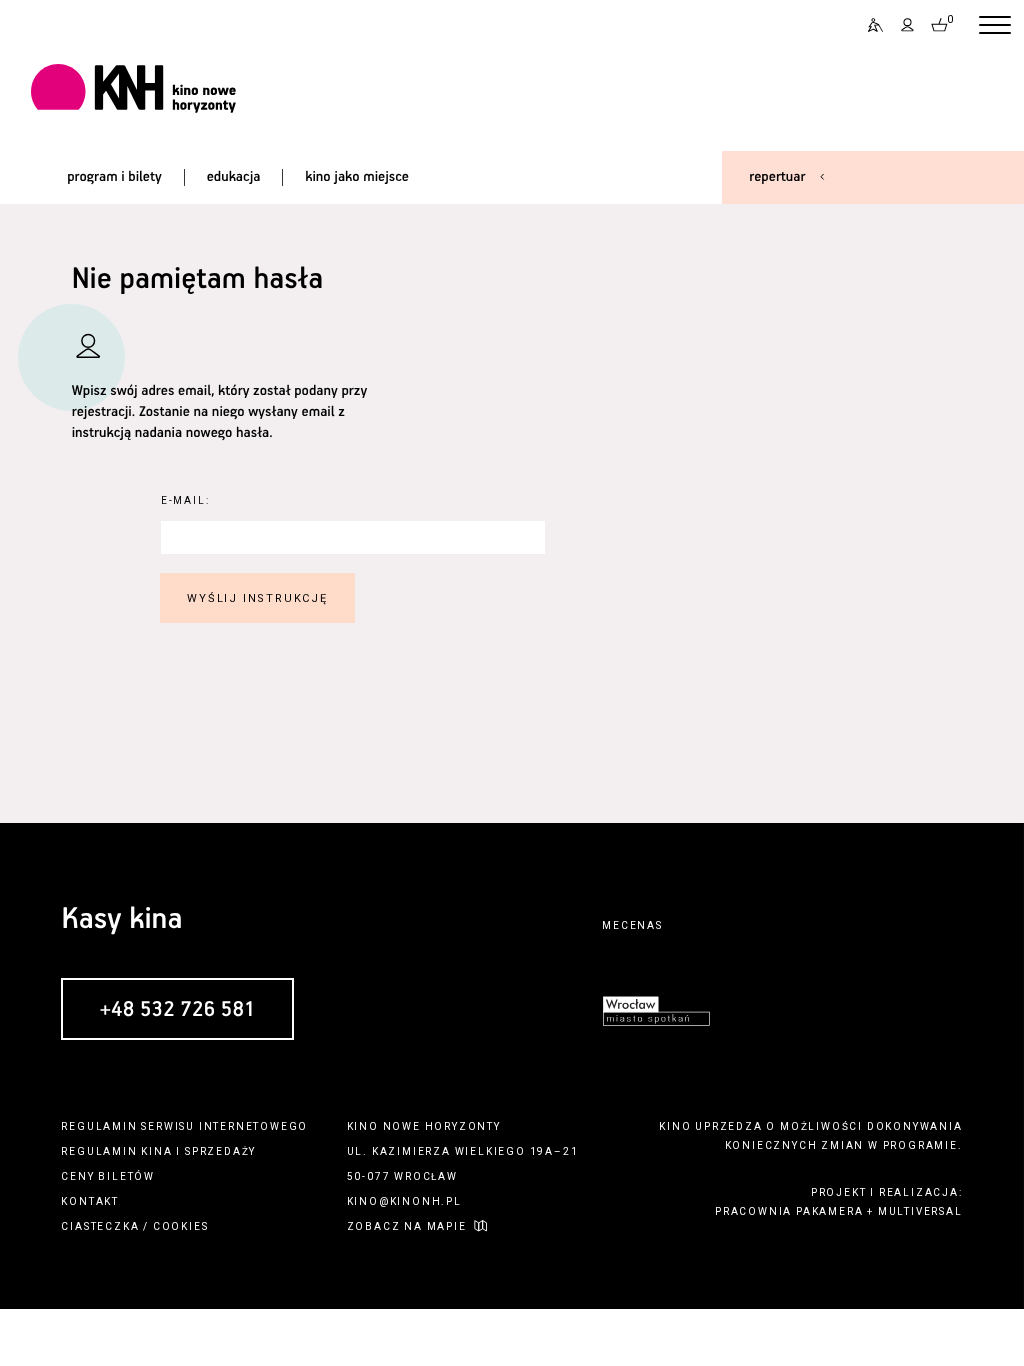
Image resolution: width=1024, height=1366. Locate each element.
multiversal (920, 1211)
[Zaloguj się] (908, 25)
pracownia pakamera (789, 1211)
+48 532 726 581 (177, 1010)
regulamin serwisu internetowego (184, 1126)
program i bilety (114, 177)
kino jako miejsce (357, 177)
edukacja (234, 177)
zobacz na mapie (407, 1226)
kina (156, 1151)
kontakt (90, 1201)
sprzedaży (220, 1151)
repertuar (777, 177)
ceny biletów (108, 1176)
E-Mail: (185, 500)
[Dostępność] (869, 25)
